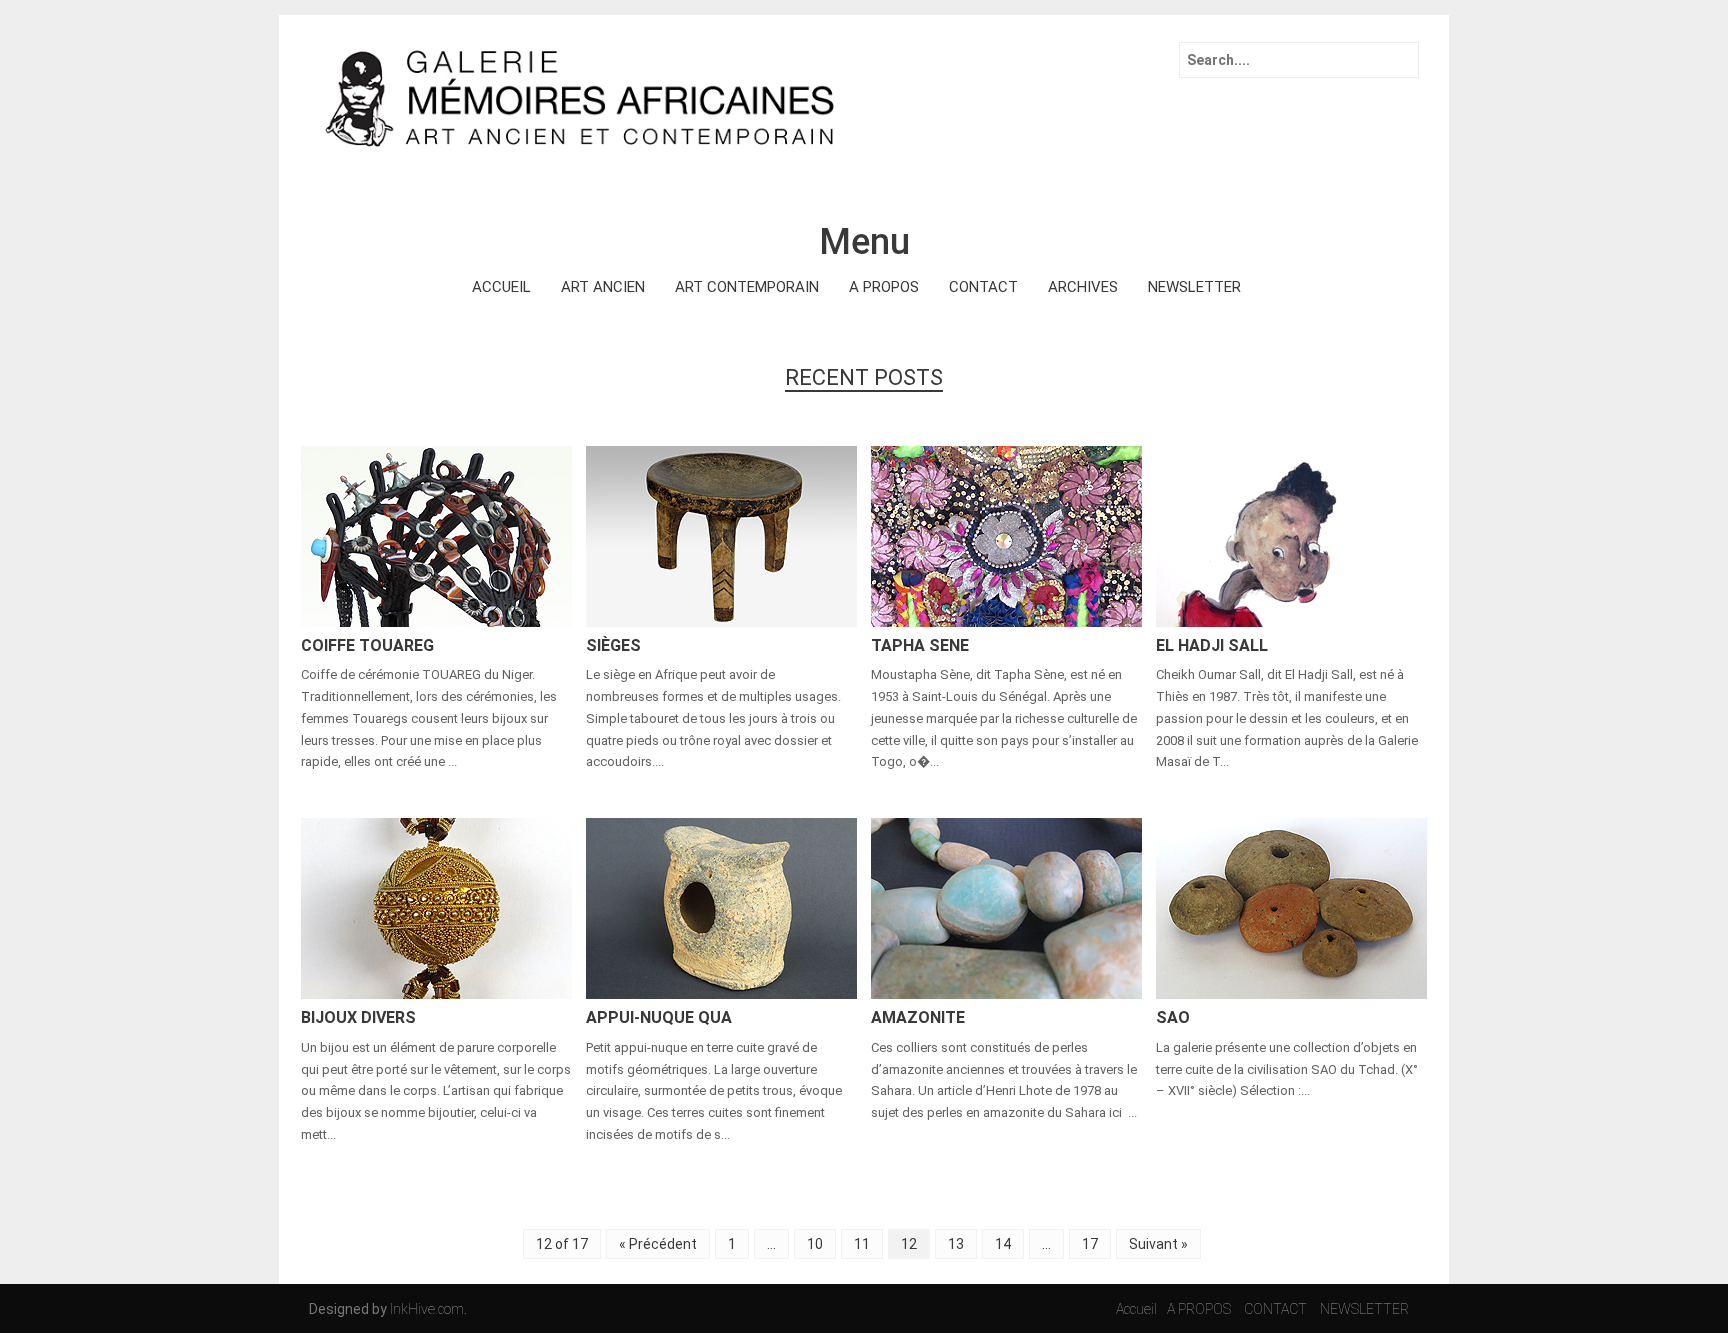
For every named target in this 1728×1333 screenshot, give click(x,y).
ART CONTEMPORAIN (747, 287)
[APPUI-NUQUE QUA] (721, 907)
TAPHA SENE (920, 645)
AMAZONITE (918, 1017)
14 (1003, 1244)
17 (1090, 1244)
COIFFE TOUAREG (367, 645)
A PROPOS (884, 287)
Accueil (1136, 1309)
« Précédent (658, 1244)
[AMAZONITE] (1006, 907)
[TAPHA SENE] (1006, 535)
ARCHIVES (1083, 287)
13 (956, 1244)
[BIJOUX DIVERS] (436, 907)
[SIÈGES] (721, 535)
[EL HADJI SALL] (1291, 535)
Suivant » (1158, 1244)
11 (862, 1244)
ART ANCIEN (603, 287)
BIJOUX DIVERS (358, 1017)
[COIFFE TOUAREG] (436, 535)
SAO (1173, 1017)
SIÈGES (613, 645)
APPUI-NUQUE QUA (659, 1017)
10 (815, 1244)
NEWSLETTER (1194, 287)
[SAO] (1291, 907)
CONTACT (983, 287)
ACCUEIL (501, 287)
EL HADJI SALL (1212, 645)
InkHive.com (427, 1309)
